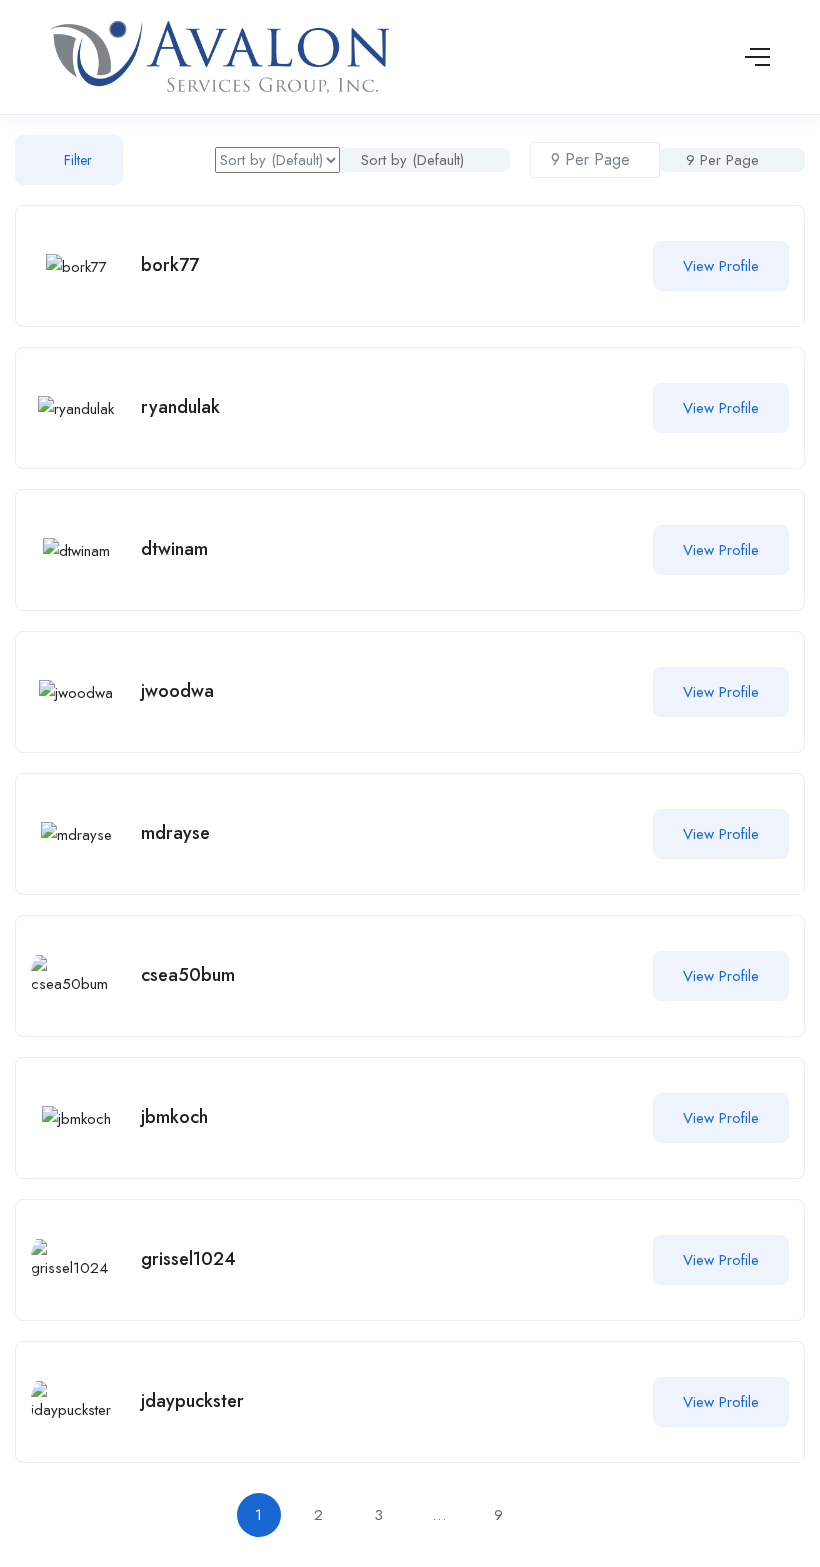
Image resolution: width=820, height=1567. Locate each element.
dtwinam (174, 549)
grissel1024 (188, 1259)
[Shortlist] (613, 266)
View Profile (721, 266)
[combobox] (425, 160)
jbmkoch (174, 1117)
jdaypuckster (192, 1401)
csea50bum (188, 975)
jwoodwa (177, 691)
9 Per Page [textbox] (720, 160)
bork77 (170, 265)
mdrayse (175, 833)
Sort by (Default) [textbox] (412, 160)
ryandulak (180, 407)
